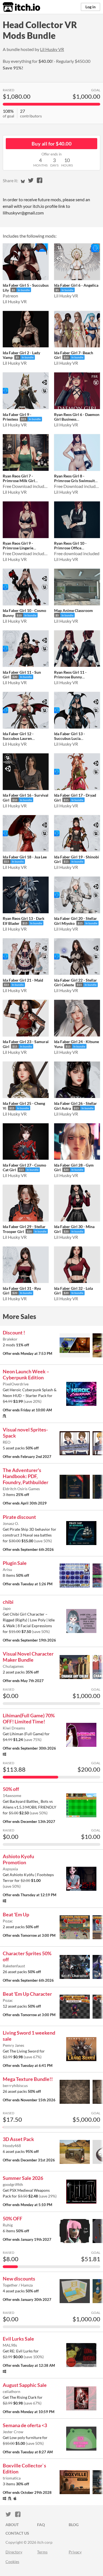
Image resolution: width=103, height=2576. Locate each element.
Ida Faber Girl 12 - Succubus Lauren (18, 736)
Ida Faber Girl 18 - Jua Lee (25, 857)
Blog (74, 2525)
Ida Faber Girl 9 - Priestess (17, 417)
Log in (91, 7)
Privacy (75, 2552)
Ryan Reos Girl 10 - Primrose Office (70, 546)
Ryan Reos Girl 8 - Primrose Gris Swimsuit (74, 478)
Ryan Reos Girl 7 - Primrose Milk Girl (19, 478)
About (12, 2525)
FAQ (41, 2525)
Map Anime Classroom (73, 610)
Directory (14, 2552)
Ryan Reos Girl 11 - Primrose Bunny (70, 675)
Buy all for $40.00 (51, 144)
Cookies (12, 2562)
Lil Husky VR (52, 49)
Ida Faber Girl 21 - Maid (23, 980)
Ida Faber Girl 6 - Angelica (76, 285)
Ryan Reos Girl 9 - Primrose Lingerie (18, 546)
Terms (42, 2552)
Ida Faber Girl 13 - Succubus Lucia (69, 736)
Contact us (17, 2533)
